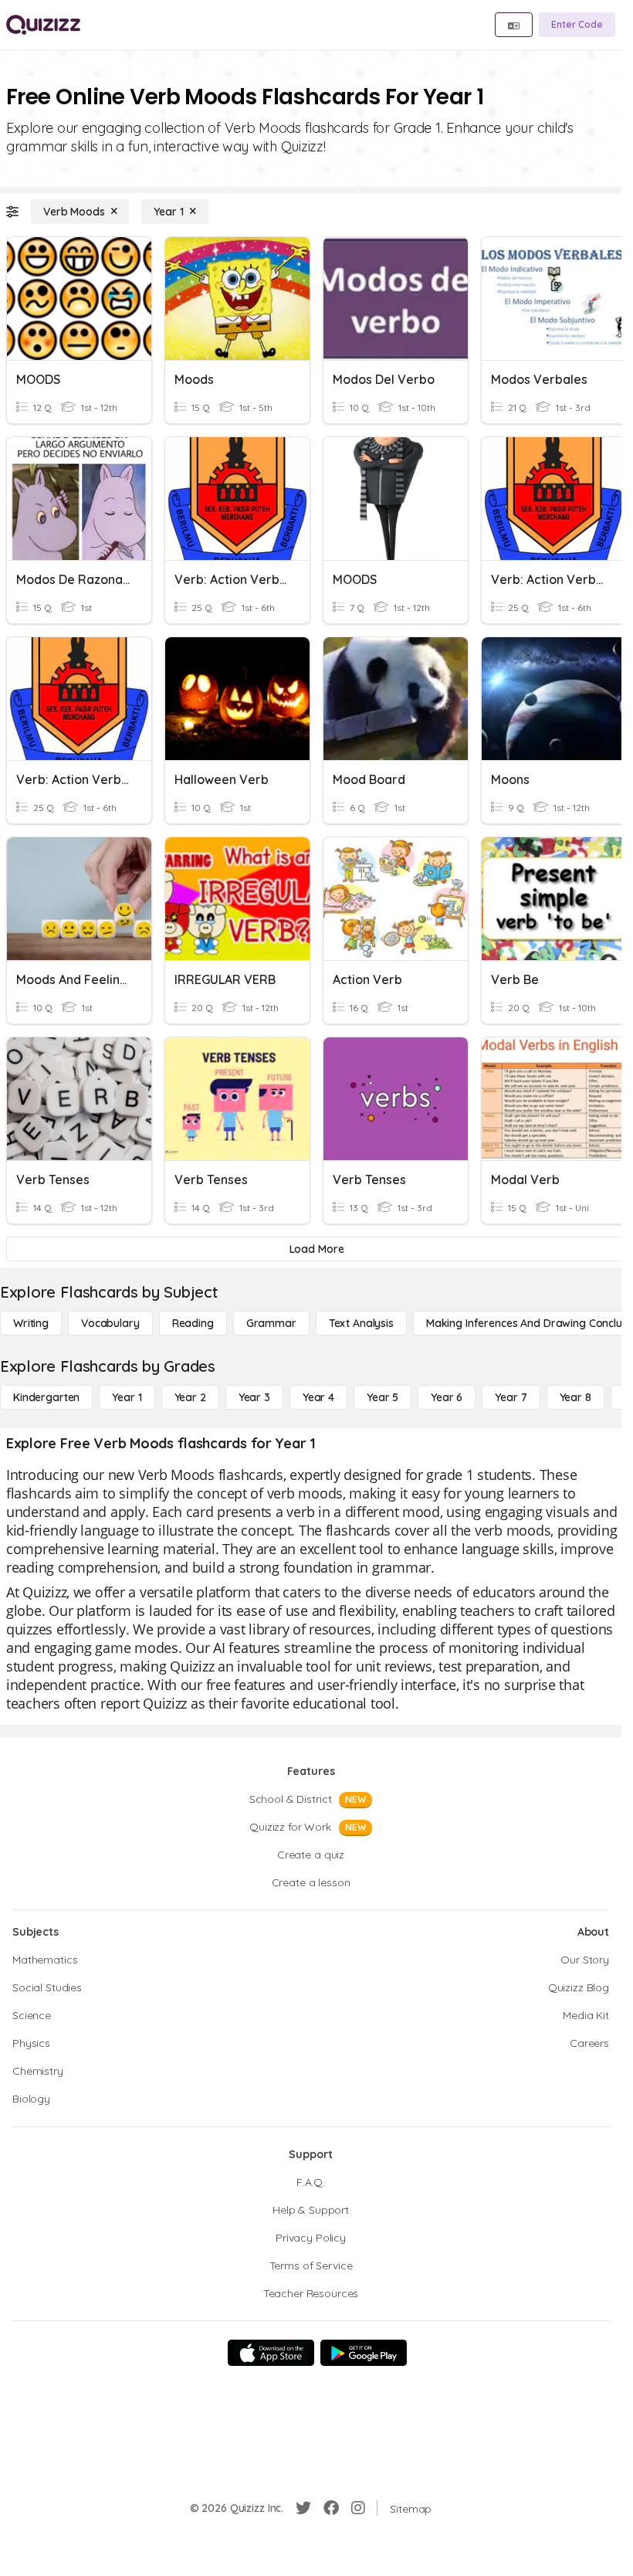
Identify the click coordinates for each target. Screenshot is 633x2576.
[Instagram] (358, 2508)
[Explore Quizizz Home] (43, 25)
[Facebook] (331, 2508)
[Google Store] (364, 2353)
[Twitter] (303, 2508)
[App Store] (271, 2353)
